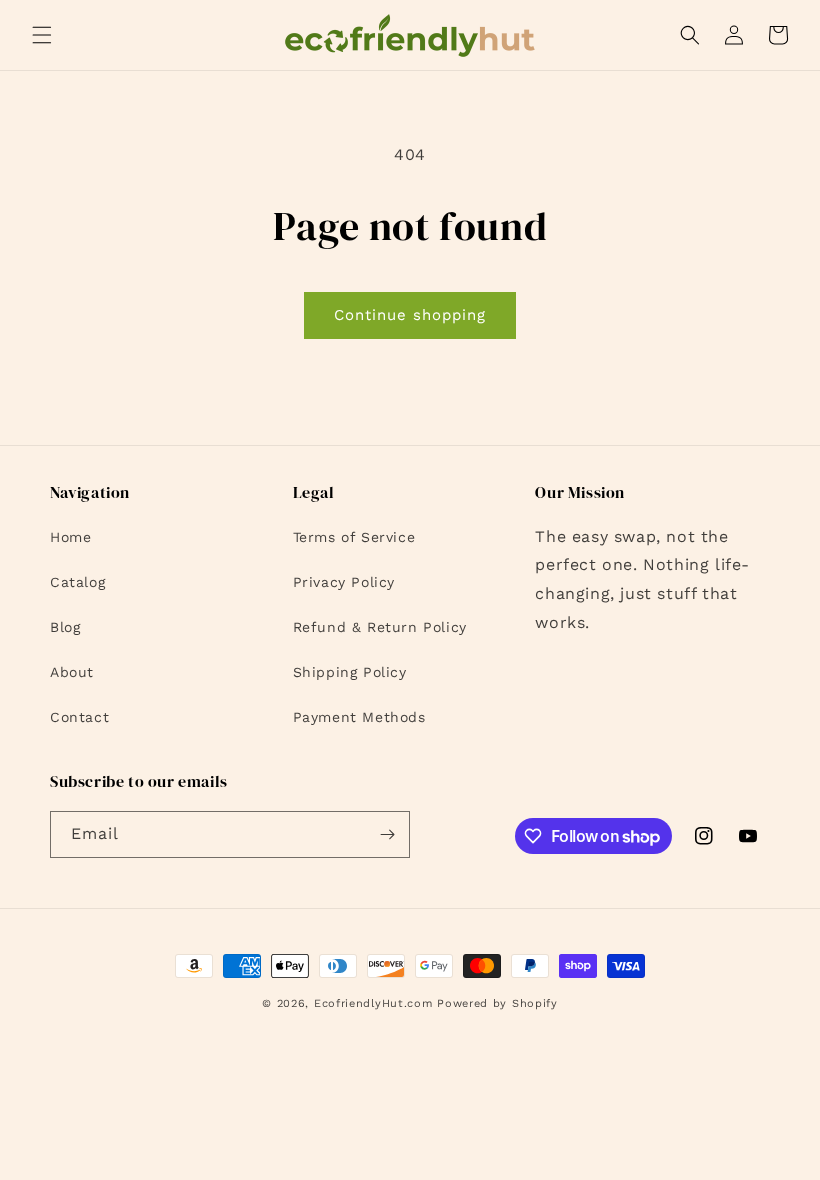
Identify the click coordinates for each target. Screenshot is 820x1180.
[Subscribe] (387, 834)
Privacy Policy (344, 582)
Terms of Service (354, 537)
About (72, 672)
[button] (42, 35)
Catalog (77, 582)
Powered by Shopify (497, 1003)
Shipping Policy (350, 672)
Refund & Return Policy (380, 627)
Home (70, 537)
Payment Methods (359, 717)
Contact (79, 717)
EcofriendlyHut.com (373, 1003)
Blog (65, 627)
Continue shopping (410, 315)
